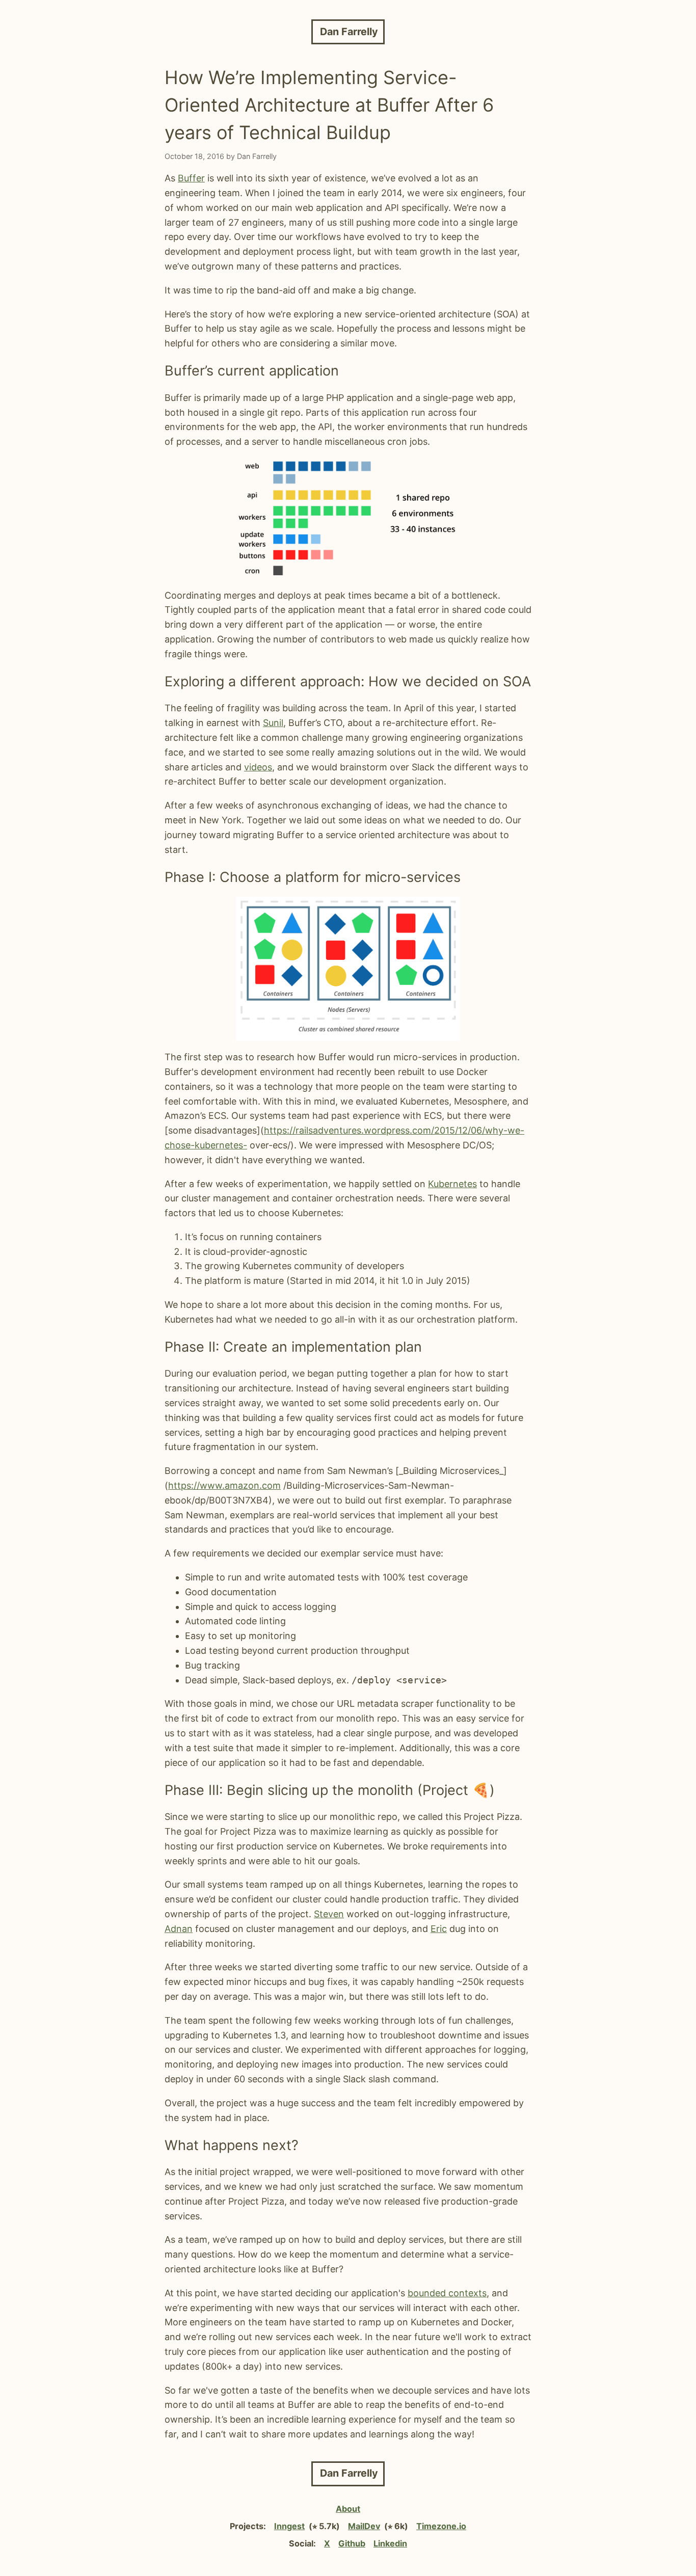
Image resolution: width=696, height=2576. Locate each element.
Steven (329, 1914)
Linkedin (390, 2543)
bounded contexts (447, 2293)
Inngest (289, 2526)
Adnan (179, 1929)
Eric (439, 1929)
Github (352, 2543)
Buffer (191, 178)
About (348, 2509)
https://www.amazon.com (224, 1485)
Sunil (273, 723)
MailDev (364, 2526)
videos (258, 767)
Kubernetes (452, 1184)
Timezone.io (441, 2526)
